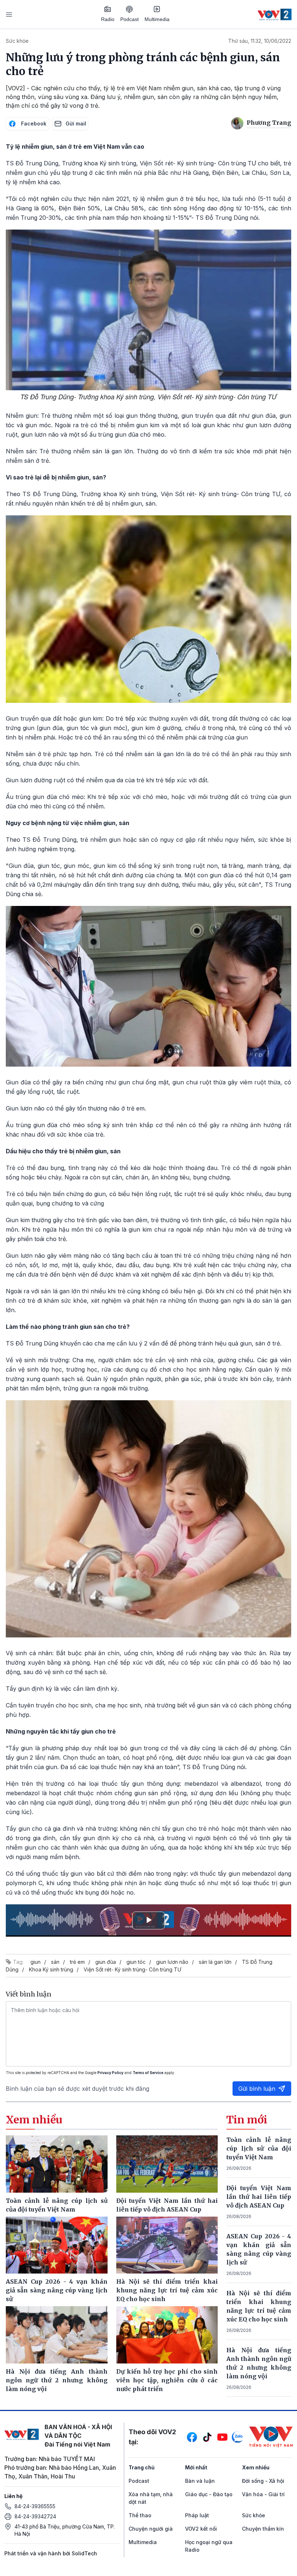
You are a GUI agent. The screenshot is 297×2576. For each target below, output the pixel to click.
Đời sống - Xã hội (263, 2481)
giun (35, 1962)
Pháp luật (197, 2515)
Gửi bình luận (257, 2089)
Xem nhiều (256, 2467)
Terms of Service (148, 2073)
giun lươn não (172, 1962)
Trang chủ (142, 2467)
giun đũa (106, 1962)
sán (55, 1962)
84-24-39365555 (35, 2506)
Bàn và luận (200, 2481)
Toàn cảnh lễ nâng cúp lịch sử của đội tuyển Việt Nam (259, 2148)
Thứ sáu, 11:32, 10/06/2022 (260, 41)
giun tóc (136, 1962)
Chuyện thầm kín (263, 2529)
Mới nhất (196, 2467)
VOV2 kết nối (201, 2529)
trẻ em (77, 1962)
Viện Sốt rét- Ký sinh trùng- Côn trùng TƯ (132, 1969)
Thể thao (140, 2515)
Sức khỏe (17, 41)
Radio (108, 19)
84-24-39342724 (35, 2516)
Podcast (129, 19)
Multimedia (157, 19)
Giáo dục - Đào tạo (209, 2494)
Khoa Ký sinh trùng (51, 1969)
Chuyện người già (151, 2529)
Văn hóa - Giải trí (263, 2494)
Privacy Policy (110, 2073)
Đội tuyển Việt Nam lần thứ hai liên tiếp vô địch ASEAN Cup (259, 2197)
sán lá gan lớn (215, 1962)
